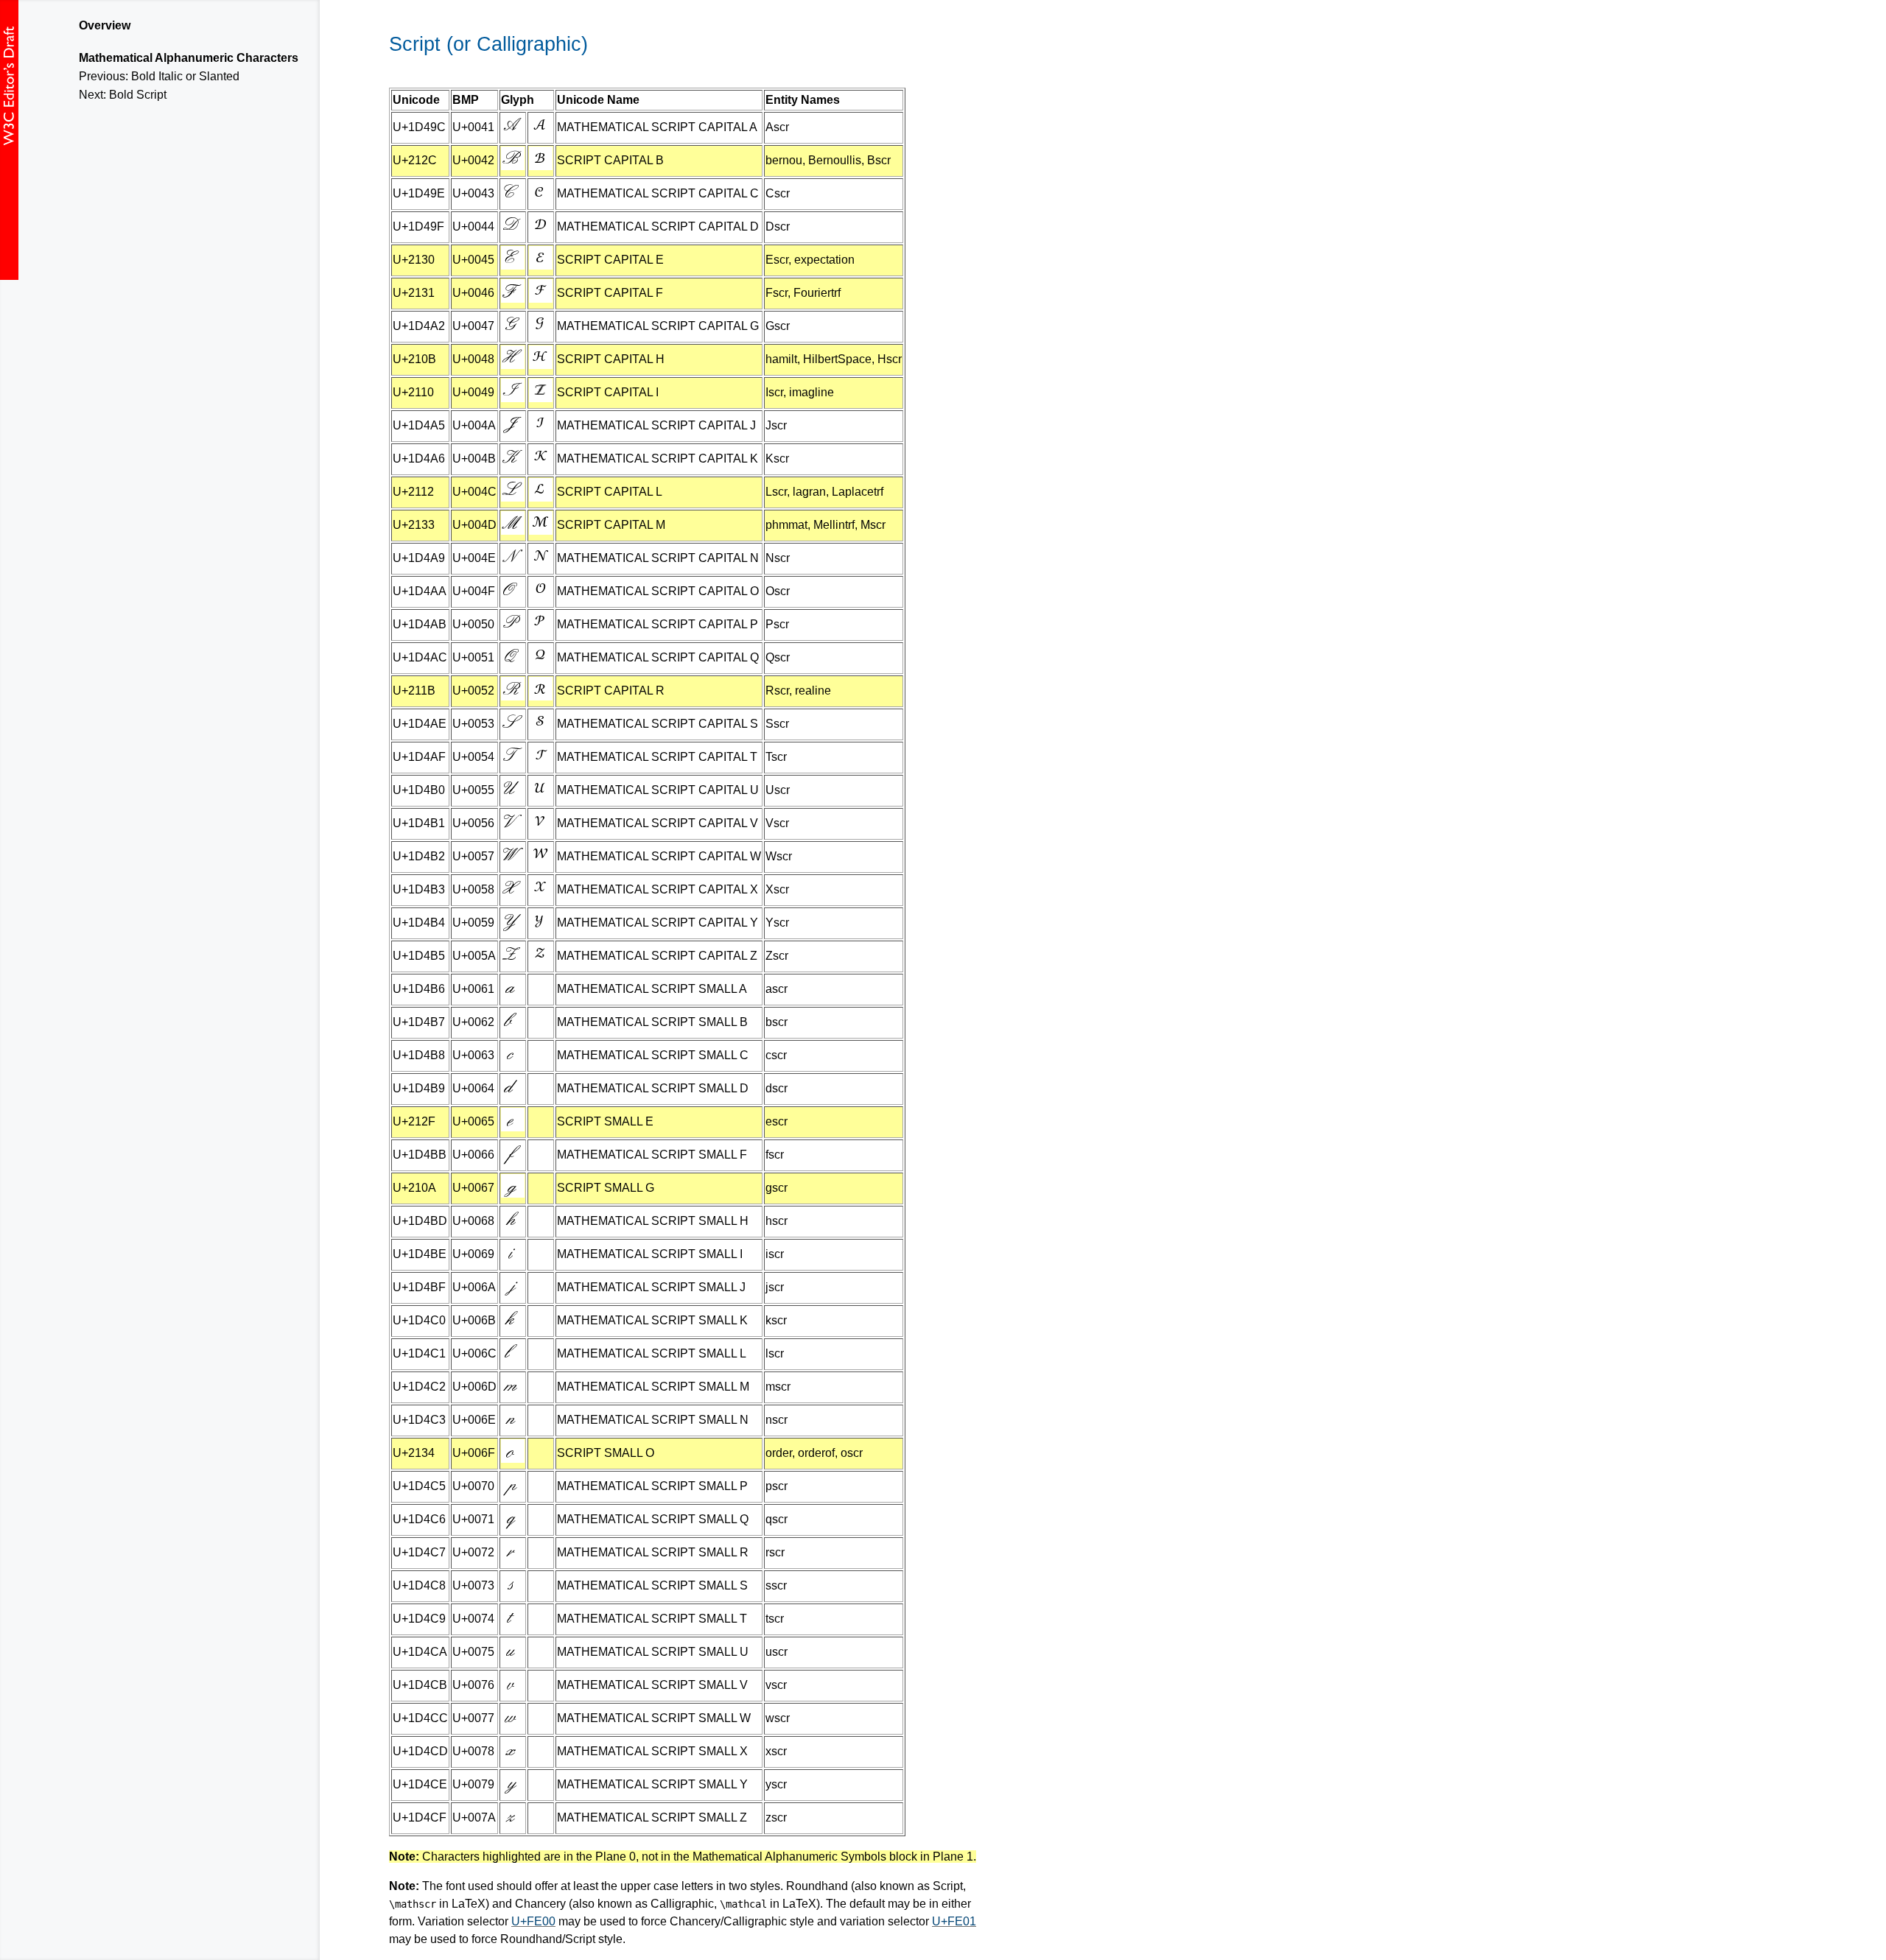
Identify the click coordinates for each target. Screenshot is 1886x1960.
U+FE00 (533, 1921)
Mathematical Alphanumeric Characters (189, 58)
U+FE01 (954, 1921)
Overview (105, 25)
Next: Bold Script (123, 95)
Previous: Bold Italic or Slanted (159, 76)
